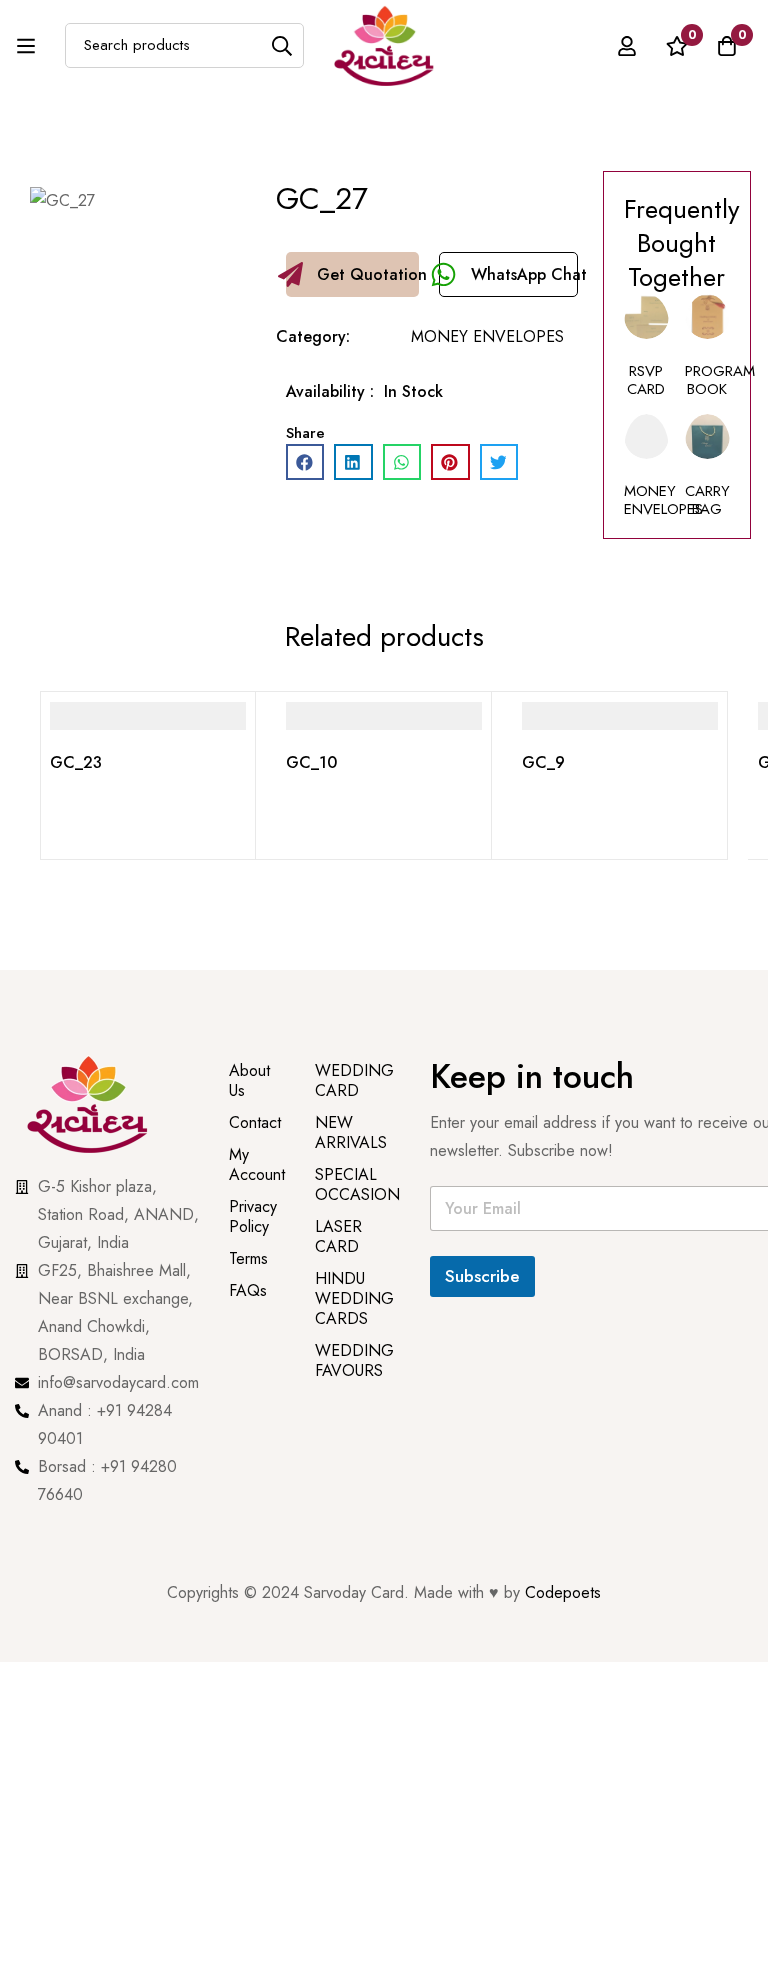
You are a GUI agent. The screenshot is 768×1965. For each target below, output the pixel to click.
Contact (255, 1122)
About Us (249, 1080)
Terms (248, 1258)
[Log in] (627, 46)
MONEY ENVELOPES (487, 336)
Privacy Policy (253, 1216)
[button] (352, 274)
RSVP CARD (646, 380)
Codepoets (563, 1592)
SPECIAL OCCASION (357, 1184)
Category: (313, 336)
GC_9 (543, 762)
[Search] (281, 45)
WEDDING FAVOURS (354, 1360)
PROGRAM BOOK (720, 380)
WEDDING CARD (354, 1080)
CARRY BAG (707, 500)
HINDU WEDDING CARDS (354, 1298)
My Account (257, 1164)
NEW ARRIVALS (351, 1132)
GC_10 (311, 762)
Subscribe (482, 1276)
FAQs (248, 1290)
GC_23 (76, 762)
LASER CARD (338, 1236)
